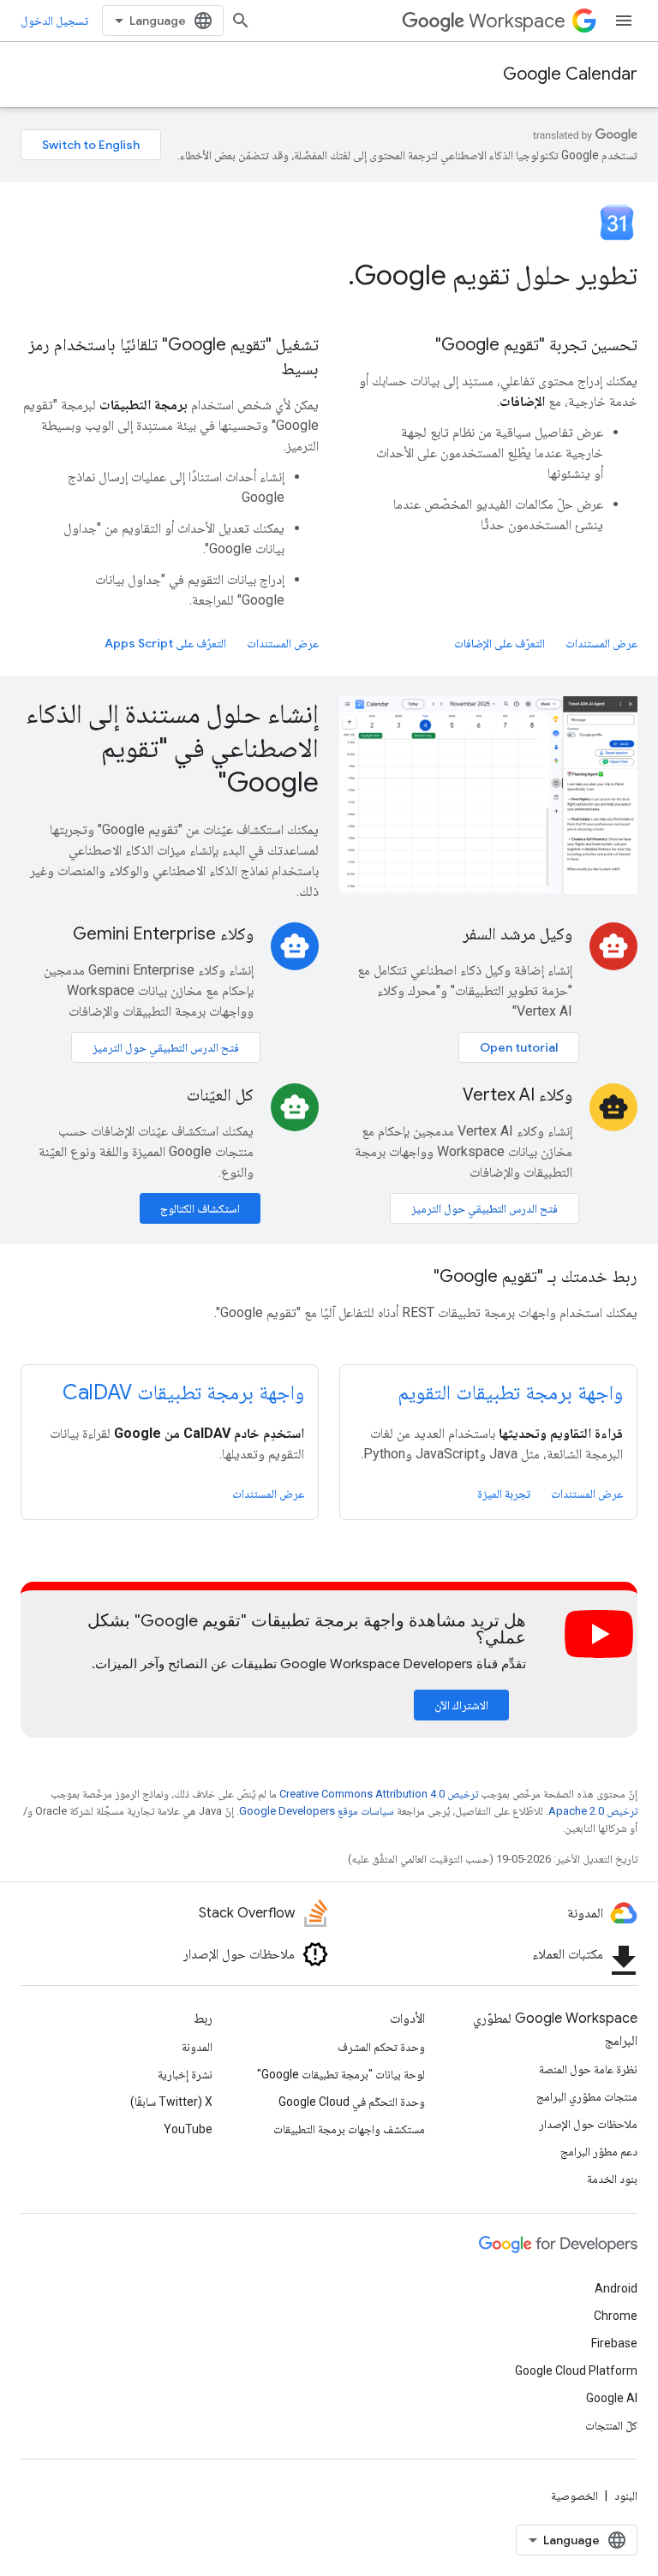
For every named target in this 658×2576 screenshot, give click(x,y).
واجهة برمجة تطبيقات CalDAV (183, 1392)
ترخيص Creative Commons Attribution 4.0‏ (379, 1794)
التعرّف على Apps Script (165, 643)
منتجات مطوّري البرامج (587, 2096)
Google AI (612, 2398)
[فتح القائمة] (624, 21)
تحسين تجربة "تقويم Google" (536, 345)
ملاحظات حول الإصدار (588, 2124)
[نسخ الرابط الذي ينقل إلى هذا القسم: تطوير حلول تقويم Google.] (331, 277)
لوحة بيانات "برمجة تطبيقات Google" (341, 2074)
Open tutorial (519, 1047)
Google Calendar (570, 74)
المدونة (197, 2047)
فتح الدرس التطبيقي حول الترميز (166, 1047)
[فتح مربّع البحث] (241, 21)
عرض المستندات (601, 643)
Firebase (614, 2343)
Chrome (616, 2316)
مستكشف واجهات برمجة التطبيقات (349, 2129)
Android (616, 2288)
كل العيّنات (220, 1095)
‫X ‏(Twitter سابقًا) (171, 2102)
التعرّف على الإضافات (499, 643)
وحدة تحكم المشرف (381, 2047)
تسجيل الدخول (54, 21)
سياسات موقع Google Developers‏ (317, 1811)
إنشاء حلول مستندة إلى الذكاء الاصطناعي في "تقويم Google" (172, 748)
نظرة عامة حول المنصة (588, 2069)
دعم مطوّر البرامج (599, 2151)
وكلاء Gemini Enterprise (163, 934)
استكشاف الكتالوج (200, 1208)
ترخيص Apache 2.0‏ (593, 1811)
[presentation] (329, 275)
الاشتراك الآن (461, 1705)
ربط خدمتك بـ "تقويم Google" (535, 1276)
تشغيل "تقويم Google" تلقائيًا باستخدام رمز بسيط (173, 357)
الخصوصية (574, 2495)
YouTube (188, 2129)
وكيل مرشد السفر (517, 934)
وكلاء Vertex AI (517, 1095)
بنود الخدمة (612, 2179)
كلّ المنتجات (611, 2425)
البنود (626, 2495)
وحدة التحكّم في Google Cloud (352, 2102)
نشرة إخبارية (185, 2074)
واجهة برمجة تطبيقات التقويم (510, 1392)
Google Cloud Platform (576, 2370)
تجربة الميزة (504, 1494)
